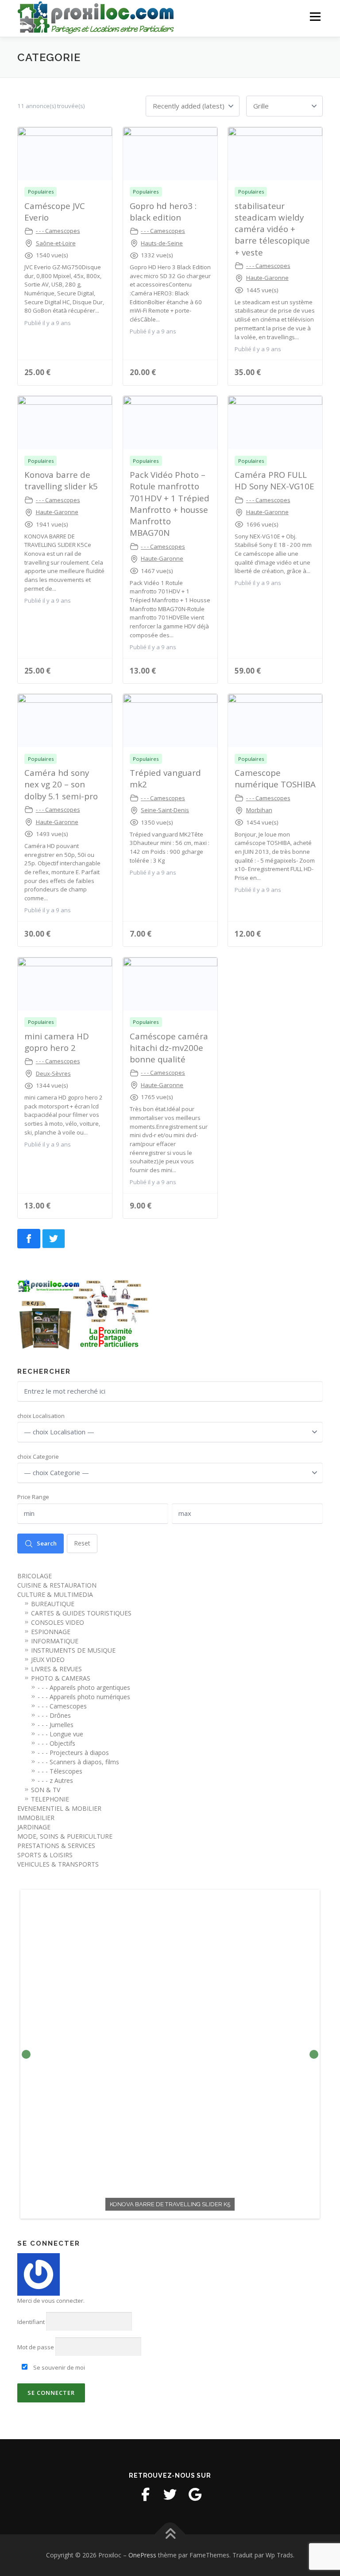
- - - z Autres (55, 1780)
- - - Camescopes (58, 231)
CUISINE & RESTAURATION (57, 1585)
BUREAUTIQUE (53, 1604)
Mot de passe (36, 2347)
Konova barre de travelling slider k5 (61, 480)
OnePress (142, 2555)
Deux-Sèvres (53, 1073)
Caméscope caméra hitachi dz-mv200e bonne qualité (169, 1048)
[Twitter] (170, 2495)
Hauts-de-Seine (162, 243)
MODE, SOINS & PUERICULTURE (65, 1836)
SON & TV (46, 1790)
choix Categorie (38, 1457)
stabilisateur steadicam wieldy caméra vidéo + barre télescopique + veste (272, 229)
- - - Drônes (54, 1715)
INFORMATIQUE (55, 1641)
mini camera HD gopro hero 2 (57, 1042)
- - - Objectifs (56, 1743)
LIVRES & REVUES (56, 1669)
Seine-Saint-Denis (165, 810)
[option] (170, 2054)
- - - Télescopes (60, 1771)
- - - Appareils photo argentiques (84, 1687)
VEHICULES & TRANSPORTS (58, 1864)
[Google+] (195, 2495)
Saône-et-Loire (56, 243)
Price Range (33, 1497)
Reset (82, 1543)
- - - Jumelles (56, 1725)
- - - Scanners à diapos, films (78, 1762)
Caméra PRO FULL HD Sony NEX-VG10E (274, 480)
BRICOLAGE (35, 1576)
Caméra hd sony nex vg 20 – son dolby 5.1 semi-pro (61, 784)
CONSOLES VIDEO (58, 1622)
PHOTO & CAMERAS (61, 1678)
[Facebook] (145, 2495)
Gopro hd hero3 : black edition (163, 211)
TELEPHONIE (50, 1799)
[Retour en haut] (170, 2535)
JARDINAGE (34, 1827)
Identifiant (31, 2322)
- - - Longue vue (60, 1734)
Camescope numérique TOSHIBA (275, 778)
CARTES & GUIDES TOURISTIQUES (81, 1613)
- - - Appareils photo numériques (84, 1697)
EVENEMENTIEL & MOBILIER (59, 1808)
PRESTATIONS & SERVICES (56, 1846)
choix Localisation (41, 1416)
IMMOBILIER (36, 1818)
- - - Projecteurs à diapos (73, 1753)
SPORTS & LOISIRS (45, 1855)
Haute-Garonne (267, 278)
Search (47, 1543)
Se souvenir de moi (58, 2367)
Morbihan (259, 810)
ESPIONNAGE (51, 1632)
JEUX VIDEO (48, 1660)
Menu (315, 16)
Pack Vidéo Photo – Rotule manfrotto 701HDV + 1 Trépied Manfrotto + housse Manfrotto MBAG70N (170, 504)
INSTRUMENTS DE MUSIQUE (73, 1650)
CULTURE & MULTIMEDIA (55, 1594)
